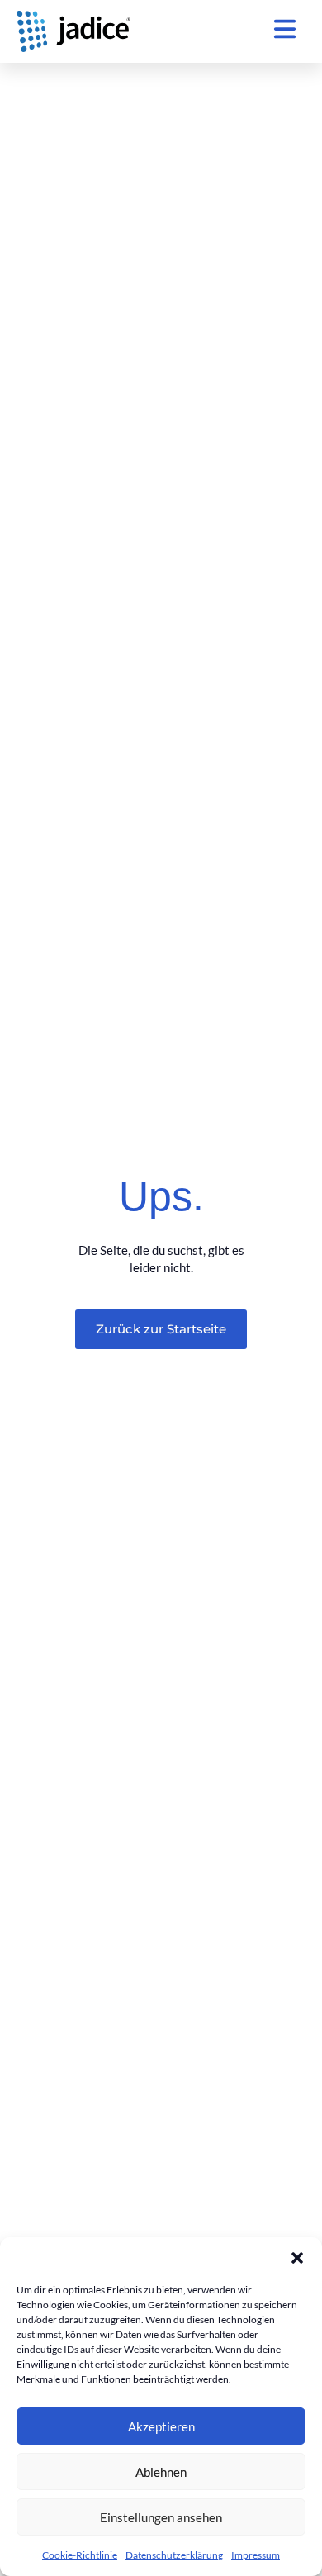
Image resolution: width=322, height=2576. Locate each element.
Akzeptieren (161, 2426)
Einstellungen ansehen (161, 2517)
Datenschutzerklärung (174, 2555)
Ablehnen (161, 2472)
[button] (297, 2258)
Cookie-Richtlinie (80, 2555)
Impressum (256, 2555)
